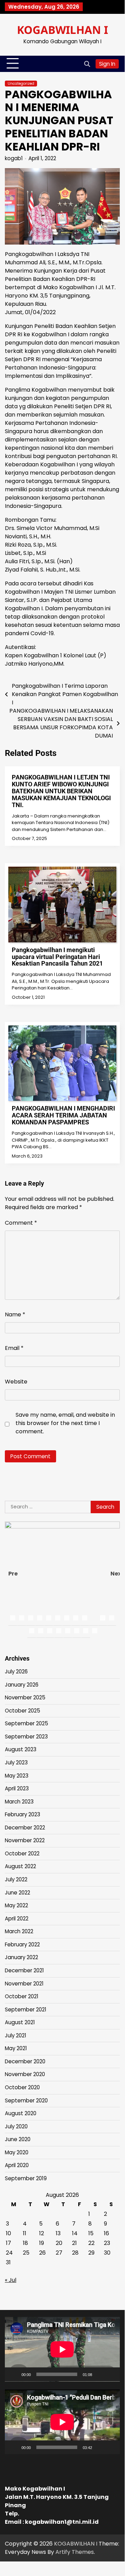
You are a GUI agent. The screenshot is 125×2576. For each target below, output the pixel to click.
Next (115, 1574)
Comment (21, 1223)
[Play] (14, 2374)
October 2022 (22, 1853)
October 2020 (22, 2087)
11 (103, 1618)
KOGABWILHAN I (63, 30)
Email (14, 1348)
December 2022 (25, 1828)
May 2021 (16, 2048)
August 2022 (20, 1866)
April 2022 (17, 1919)
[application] (62, 2349)
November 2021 (24, 1984)
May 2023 (17, 1776)
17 (68, 1631)
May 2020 (17, 2152)
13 (32, 1631)
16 (59, 1631)
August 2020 (21, 2113)
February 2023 (23, 1814)
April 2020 (17, 2165)
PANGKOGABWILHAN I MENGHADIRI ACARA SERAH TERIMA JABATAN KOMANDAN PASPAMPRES (63, 1115)
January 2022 (21, 1957)
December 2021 (24, 1970)
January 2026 (22, 1685)
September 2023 (26, 1737)
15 (50, 1631)
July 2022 (16, 1879)
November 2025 (25, 1697)
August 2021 (20, 2022)
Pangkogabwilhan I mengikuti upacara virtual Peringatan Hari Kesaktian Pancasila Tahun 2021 (57, 957)
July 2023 (16, 1762)
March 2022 (19, 1931)
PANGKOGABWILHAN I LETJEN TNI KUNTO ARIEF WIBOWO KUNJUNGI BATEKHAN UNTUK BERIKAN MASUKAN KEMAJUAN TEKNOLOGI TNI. (61, 791)
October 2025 (23, 1711)
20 (95, 1631)
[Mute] (100, 2374)
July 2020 (16, 2126)
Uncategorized (21, 84)
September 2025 (26, 1723)
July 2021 (16, 2035)
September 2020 (26, 2100)
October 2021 (22, 1996)
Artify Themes (75, 2552)
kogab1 (14, 158)
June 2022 (17, 1893)
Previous (13, 1574)
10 (94, 1618)
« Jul (11, 2280)
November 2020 (25, 2074)
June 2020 (18, 2139)
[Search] (87, 64)
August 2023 (21, 1749)
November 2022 (25, 1840)
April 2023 (17, 1788)
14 (41, 1631)
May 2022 (16, 1905)
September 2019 (26, 2178)
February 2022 (22, 1944)
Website (16, 1382)
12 (112, 1618)
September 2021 (26, 2009)
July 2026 (16, 1671)
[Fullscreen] (111, 2374)
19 (86, 1631)
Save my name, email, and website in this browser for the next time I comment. (65, 1423)
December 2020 (25, 2061)
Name (15, 1314)
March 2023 (19, 1802)
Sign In (107, 64)
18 (77, 1631)
